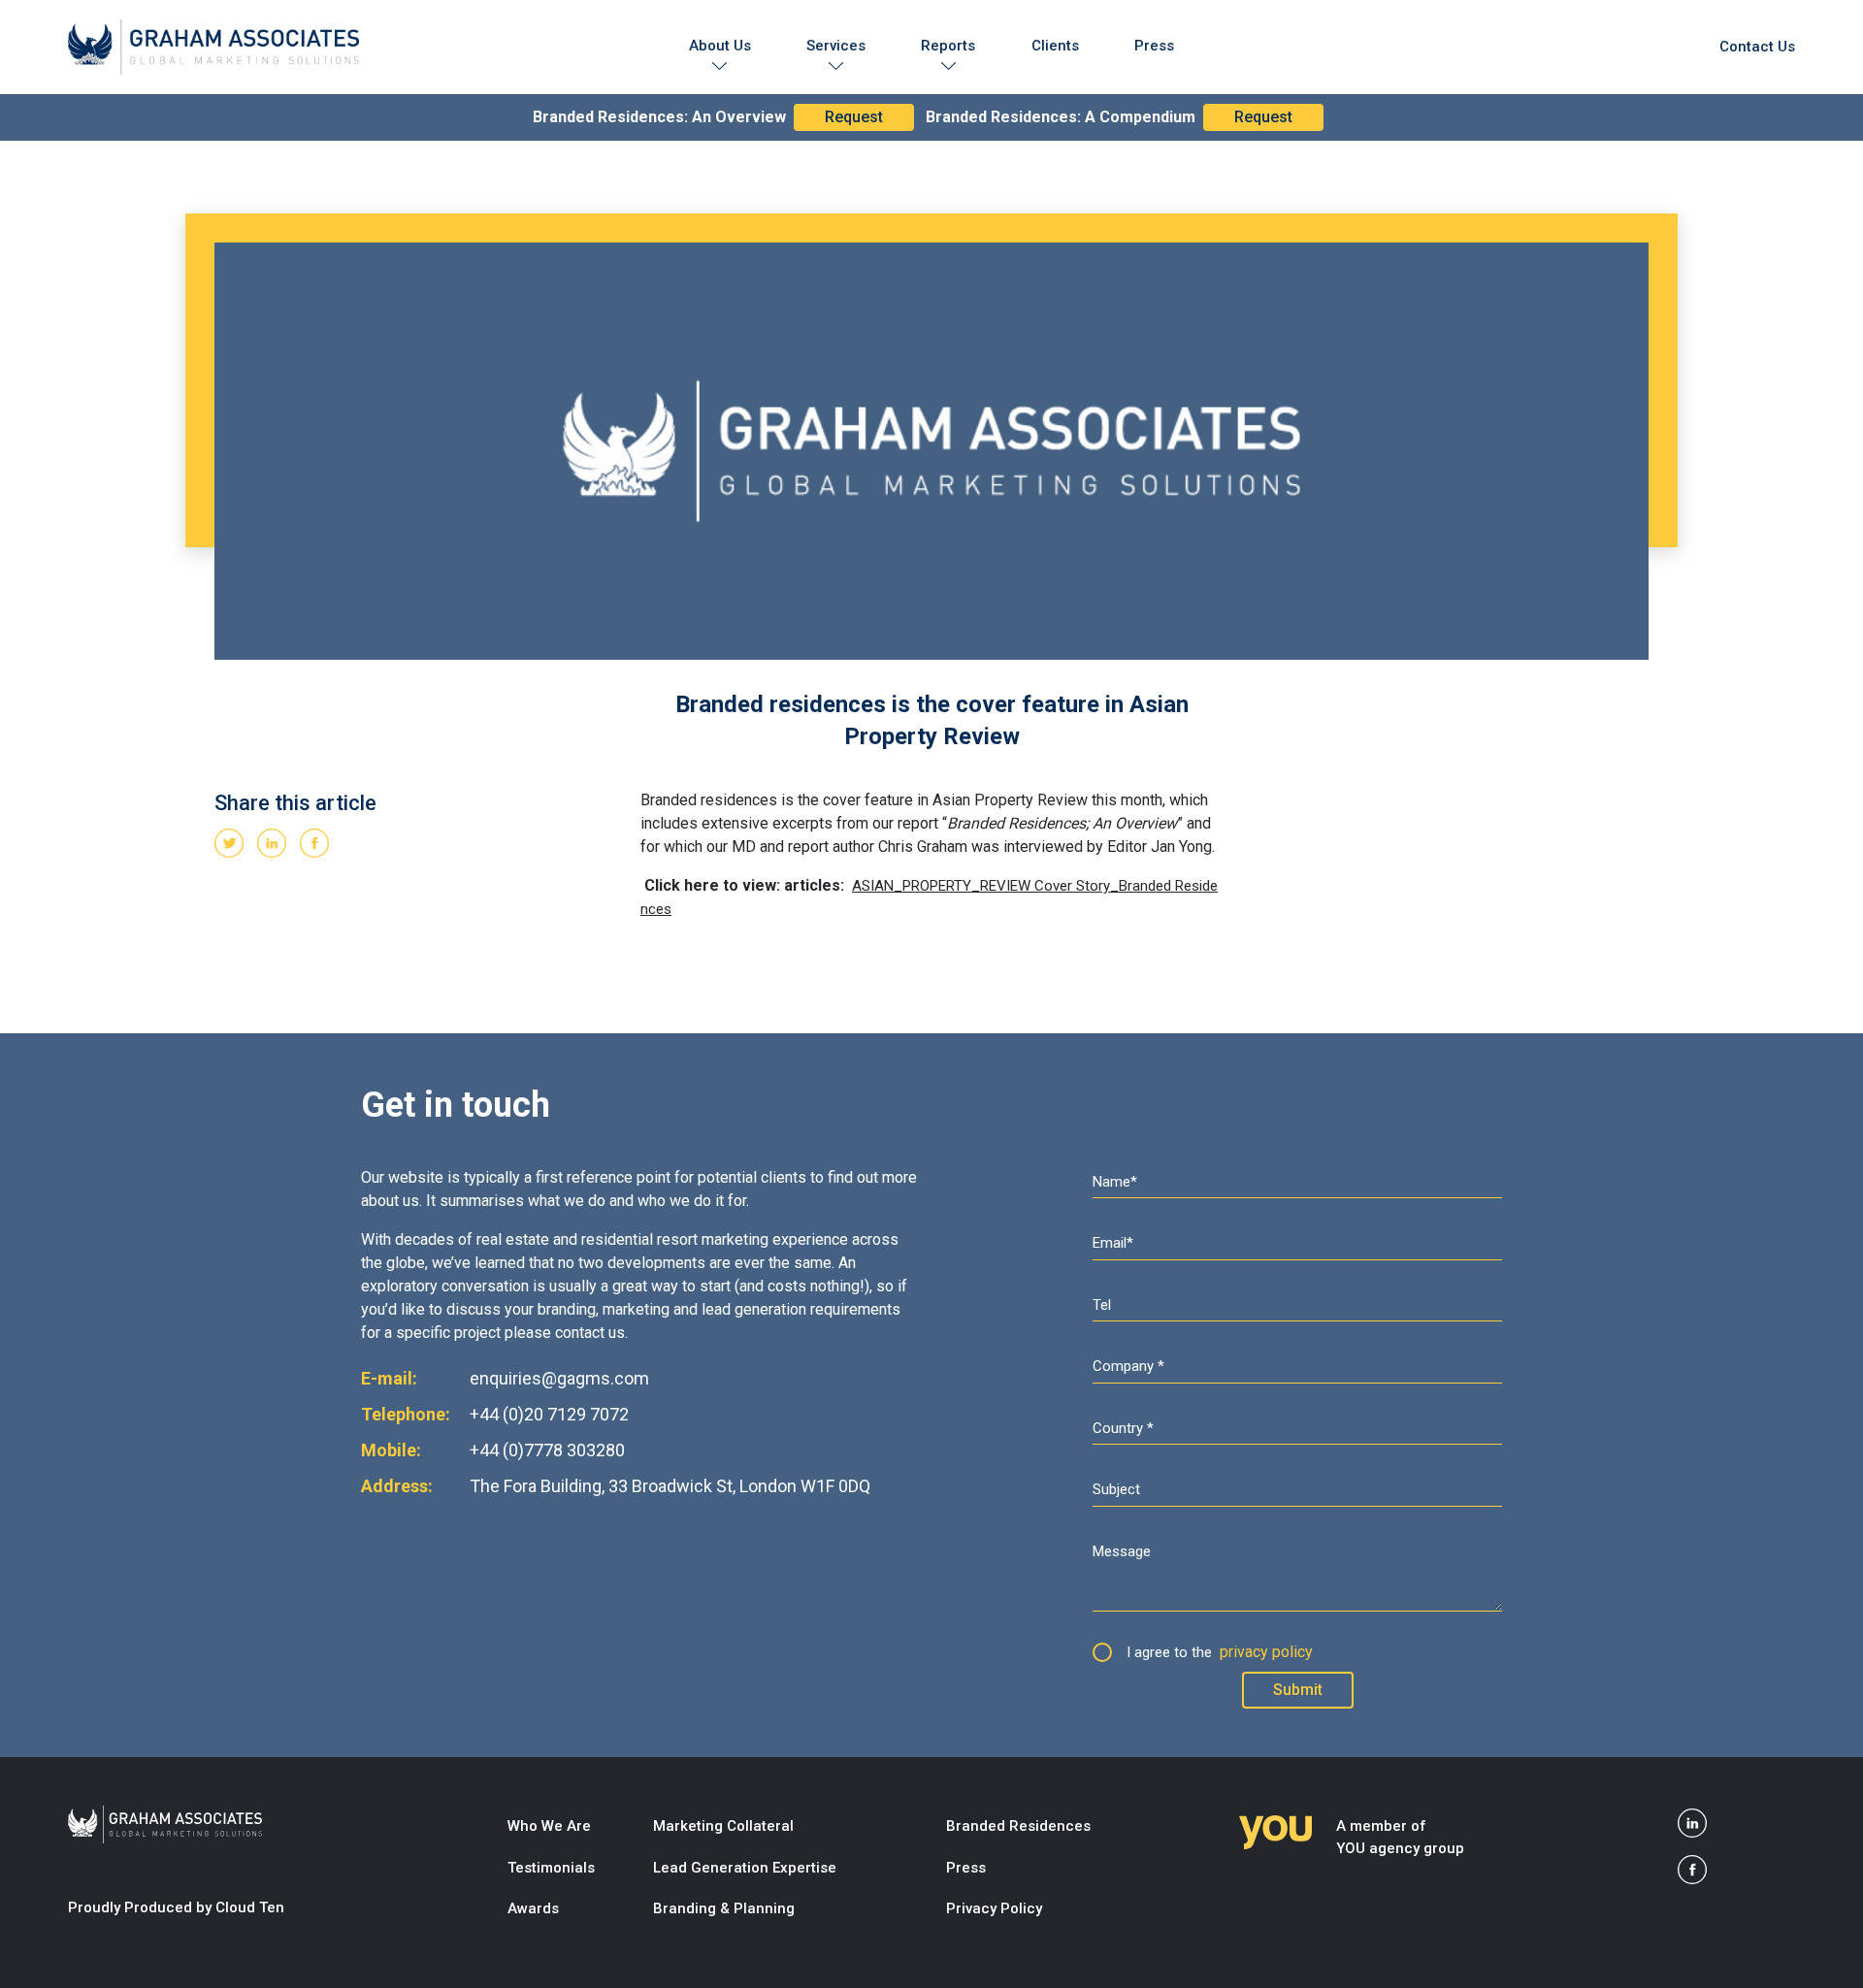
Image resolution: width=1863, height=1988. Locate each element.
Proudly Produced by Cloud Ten (176, 1907)
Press (1154, 46)
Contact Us (1757, 47)
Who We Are (549, 1826)
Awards (533, 1908)
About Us (720, 46)
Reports (948, 46)
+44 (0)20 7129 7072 (549, 1414)
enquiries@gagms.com (559, 1378)
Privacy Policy (994, 1908)
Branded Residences (1018, 1826)
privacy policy (1266, 1652)
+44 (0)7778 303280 (547, 1450)
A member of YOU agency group (1400, 1837)
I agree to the (1220, 1652)
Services (836, 46)
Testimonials (551, 1868)
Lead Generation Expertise (745, 1868)
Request (854, 117)
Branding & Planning (724, 1908)
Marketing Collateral (723, 1826)
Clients (1055, 46)
